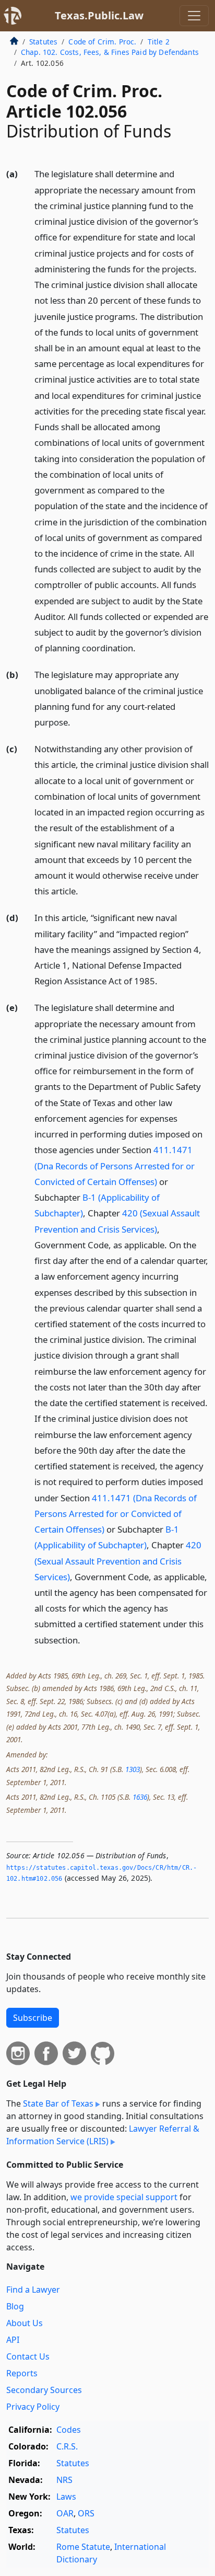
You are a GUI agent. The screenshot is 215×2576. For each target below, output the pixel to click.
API (13, 2340)
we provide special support (124, 2197)
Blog (15, 2306)
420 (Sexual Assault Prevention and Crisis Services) (118, 1561)
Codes (69, 2430)
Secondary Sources (44, 2390)
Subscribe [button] (33, 2018)
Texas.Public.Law (99, 15)
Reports (22, 2373)
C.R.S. (67, 2446)
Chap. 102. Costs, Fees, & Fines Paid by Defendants (110, 52)
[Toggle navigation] (194, 16)
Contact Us (28, 2356)
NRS (64, 2480)
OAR (65, 2513)
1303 (133, 1769)
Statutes (43, 42)
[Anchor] (141, 647)
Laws (66, 2497)
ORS (86, 2513)
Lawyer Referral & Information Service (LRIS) (103, 2135)
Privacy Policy (33, 2407)
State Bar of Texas (58, 2103)
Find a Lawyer (33, 2290)
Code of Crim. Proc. (102, 42)
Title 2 (159, 42)
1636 (140, 1797)
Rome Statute (83, 2547)
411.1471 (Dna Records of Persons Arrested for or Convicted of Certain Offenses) (115, 1165)
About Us (25, 2323)
